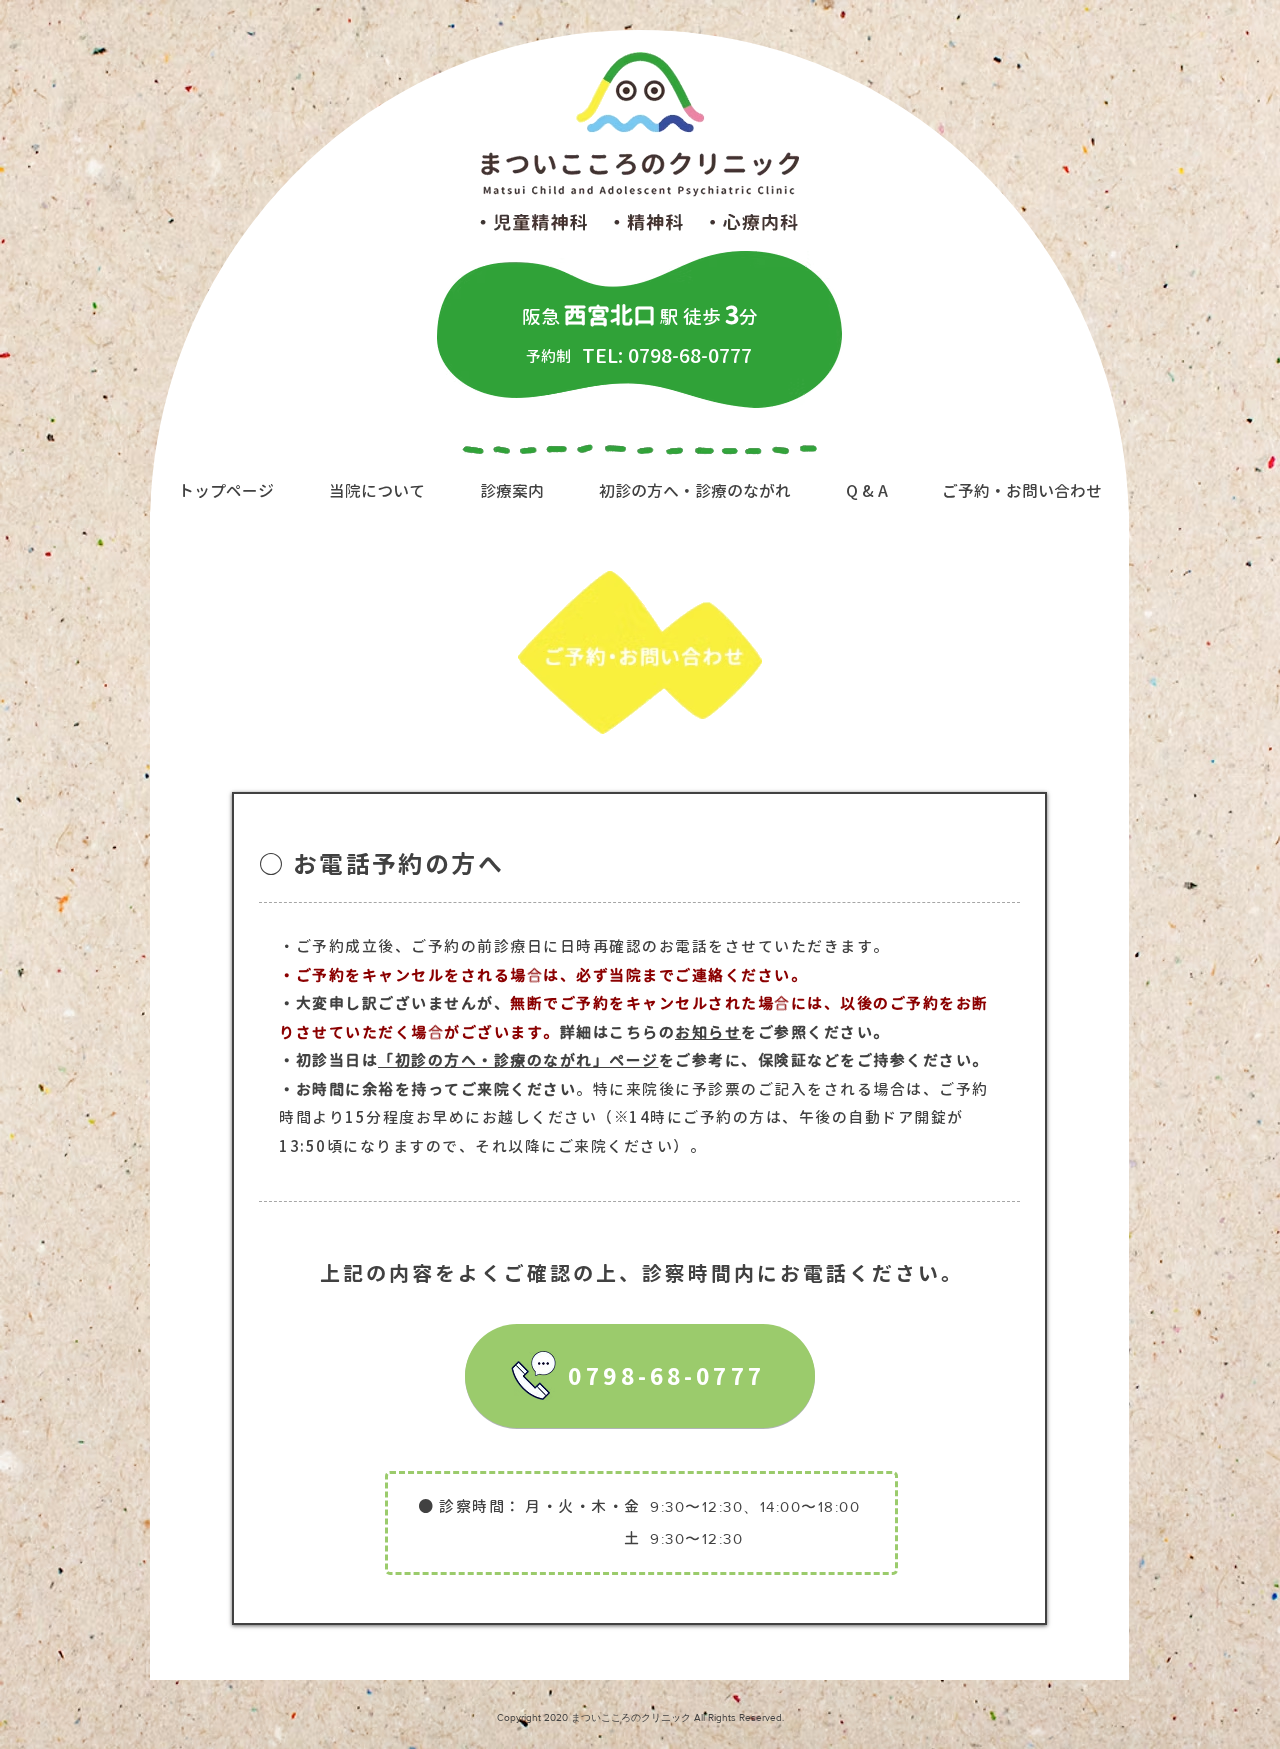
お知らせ (708, 1032)
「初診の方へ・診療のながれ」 (493, 1060)
